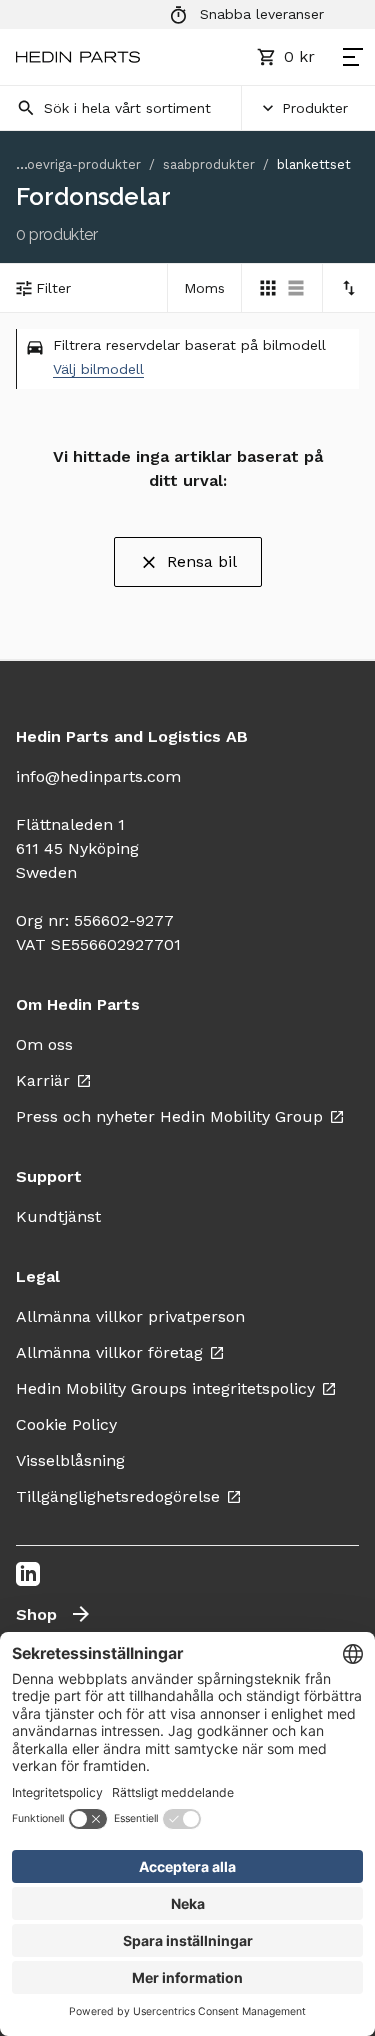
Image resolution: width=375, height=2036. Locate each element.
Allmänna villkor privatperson (130, 1316)
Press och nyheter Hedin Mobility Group (169, 1116)
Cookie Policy (66, 1424)
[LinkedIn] (28, 1574)
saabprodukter (209, 164)
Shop (36, 1614)
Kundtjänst (58, 1216)
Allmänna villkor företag (109, 1352)
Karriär (43, 1080)
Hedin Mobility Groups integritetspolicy (165, 1388)
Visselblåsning (70, 1460)
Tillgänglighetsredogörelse (118, 1496)
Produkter (315, 108)
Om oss (44, 1044)
